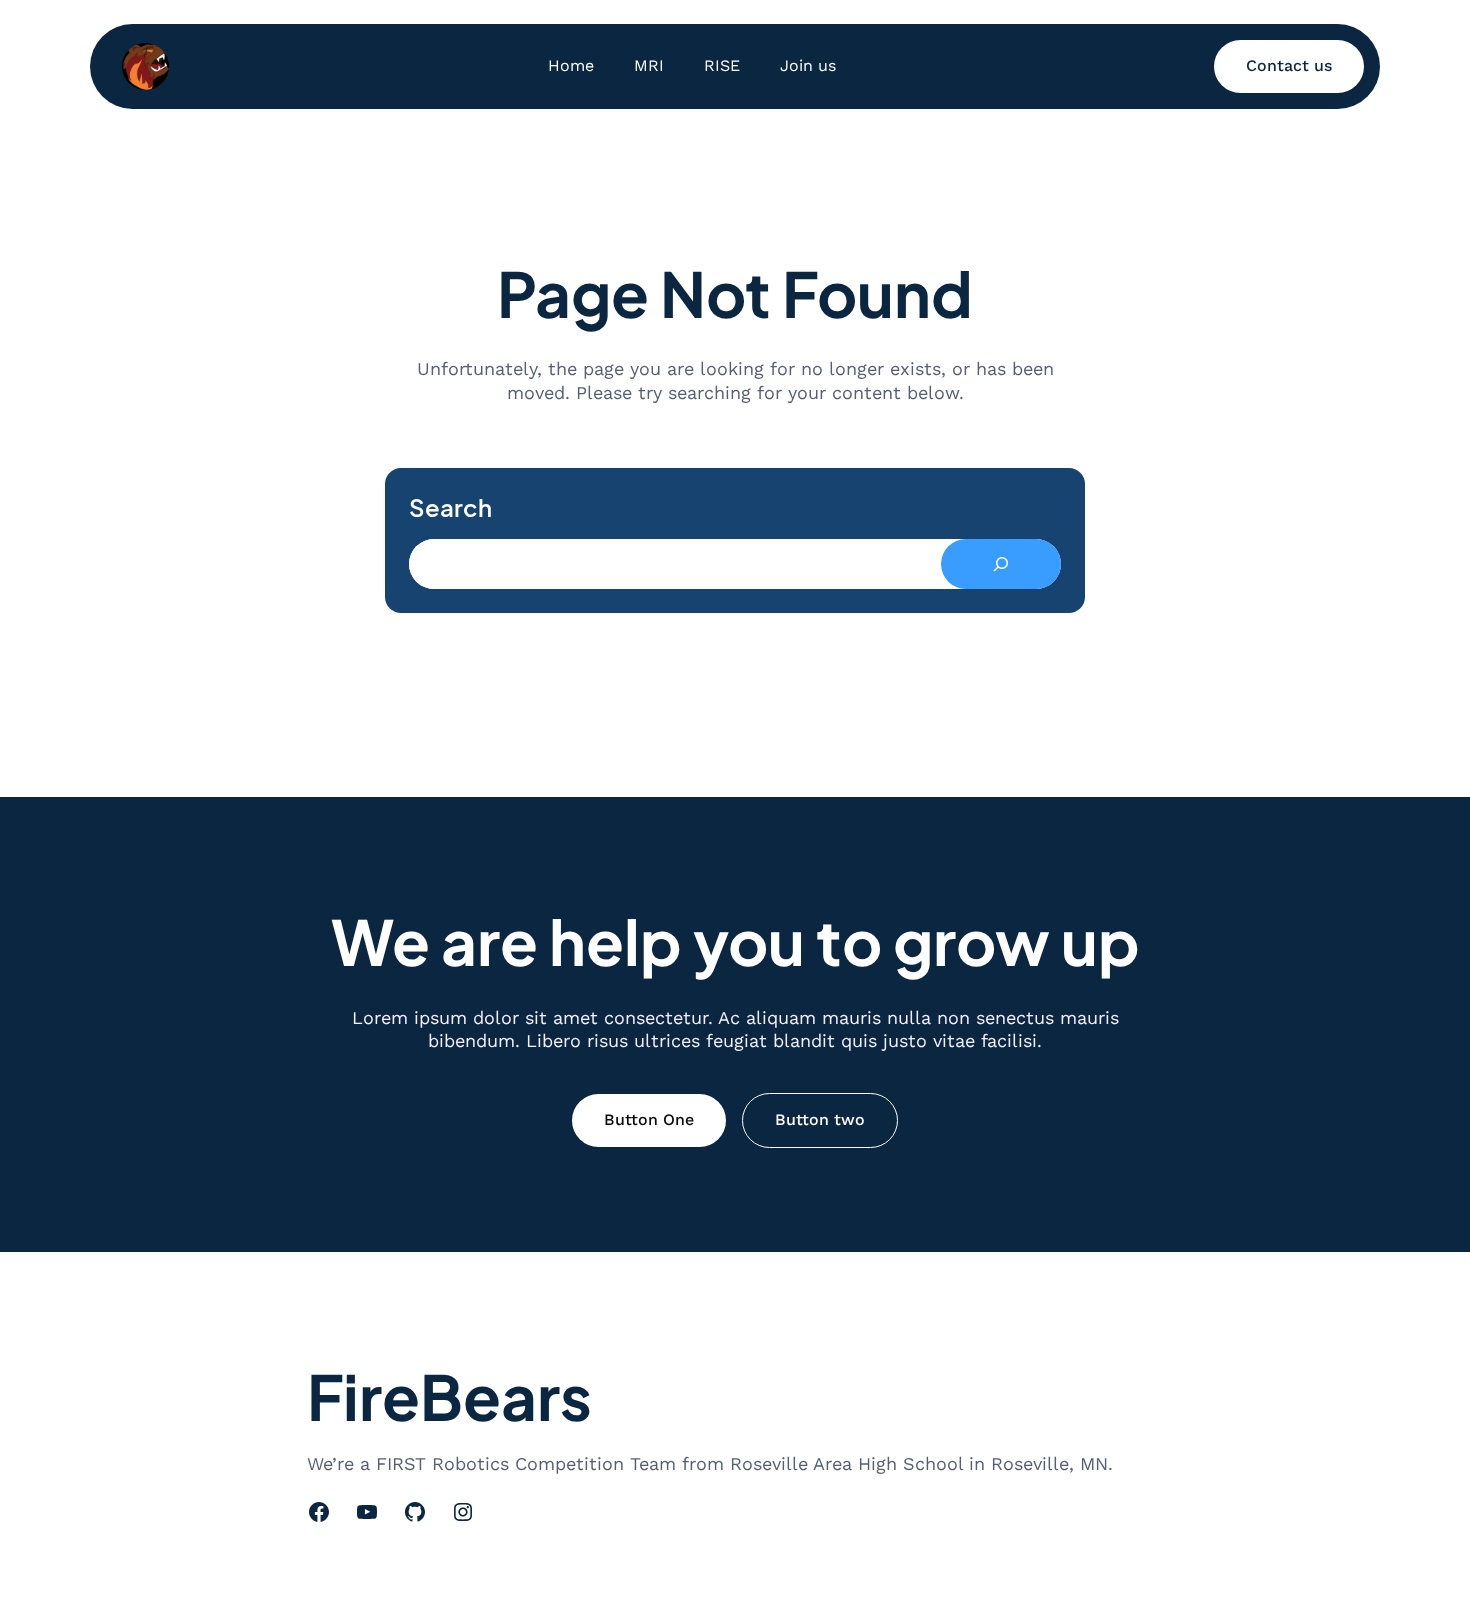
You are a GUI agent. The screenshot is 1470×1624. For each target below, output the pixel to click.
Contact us (1289, 65)
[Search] (1001, 564)
